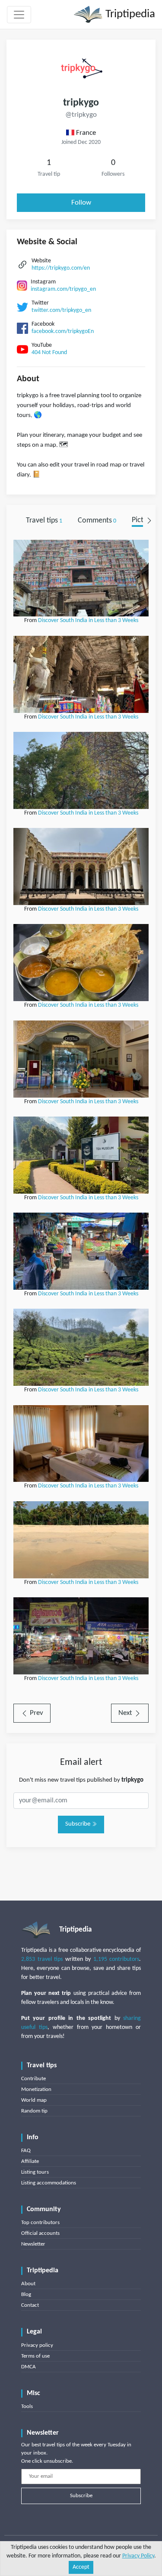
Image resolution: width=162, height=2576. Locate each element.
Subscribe (78, 1824)
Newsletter (33, 2244)
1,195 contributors (116, 1959)
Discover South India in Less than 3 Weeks (88, 621)
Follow (81, 203)
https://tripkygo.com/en (61, 268)
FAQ (26, 2151)
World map (34, 2100)
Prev (36, 1713)
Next (126, 1713)
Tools (27, 2406)
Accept (81, 2567)
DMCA (29, 2367)
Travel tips (44, 521)
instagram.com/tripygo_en (63, 289)
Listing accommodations (49, 2183)
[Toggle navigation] (19, 15)
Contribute (33, 2079)
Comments (97, 521)
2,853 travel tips (42, 1959)
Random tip (34, 2111)
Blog (26, 2294)
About (28, 2284)
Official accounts (40, 2233)
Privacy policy (37, 2345)
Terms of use (35, 2356)
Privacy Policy (138, 2556)
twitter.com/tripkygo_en (61, 310)
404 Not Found (49, 353)
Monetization (36, 2089)
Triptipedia (129, 14)
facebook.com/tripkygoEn (63, 331)
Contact (30, 2305)
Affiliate (30, 2161)
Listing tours (35, 2172)
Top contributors (40, 2223)
